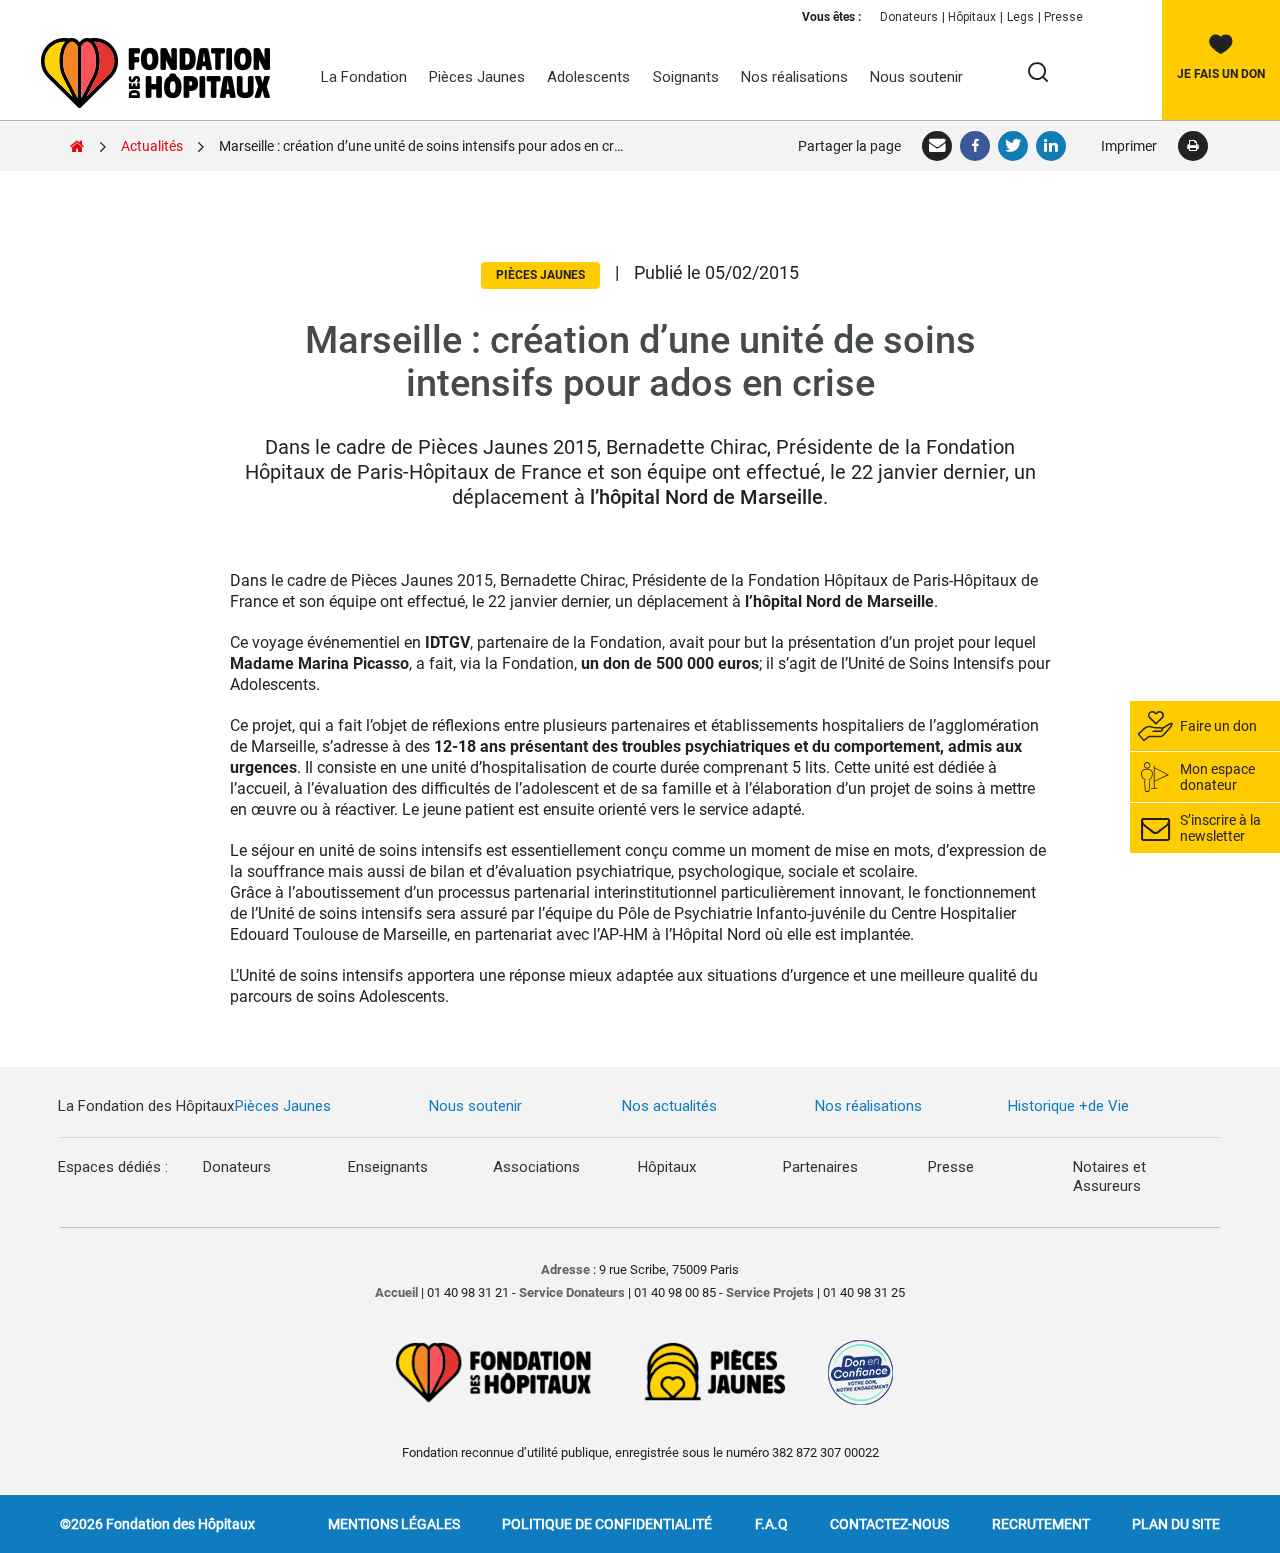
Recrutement (1041, 1524)
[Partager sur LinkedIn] (1052, 146)
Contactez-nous (889, 1524)
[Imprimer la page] (1192, 146)
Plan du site (1176, 1524)
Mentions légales (394, 1524)
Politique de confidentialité (607, 1524)
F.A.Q (771, 1524)
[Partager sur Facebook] (976, 146)
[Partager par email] (938, 146)
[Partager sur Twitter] (1014, 146)
